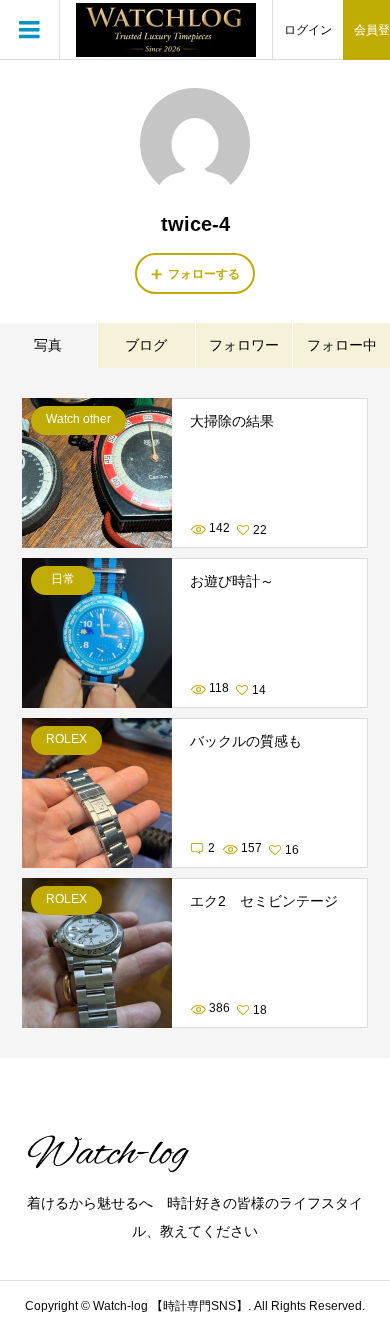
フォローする (204, 274)
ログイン (308, 30)
